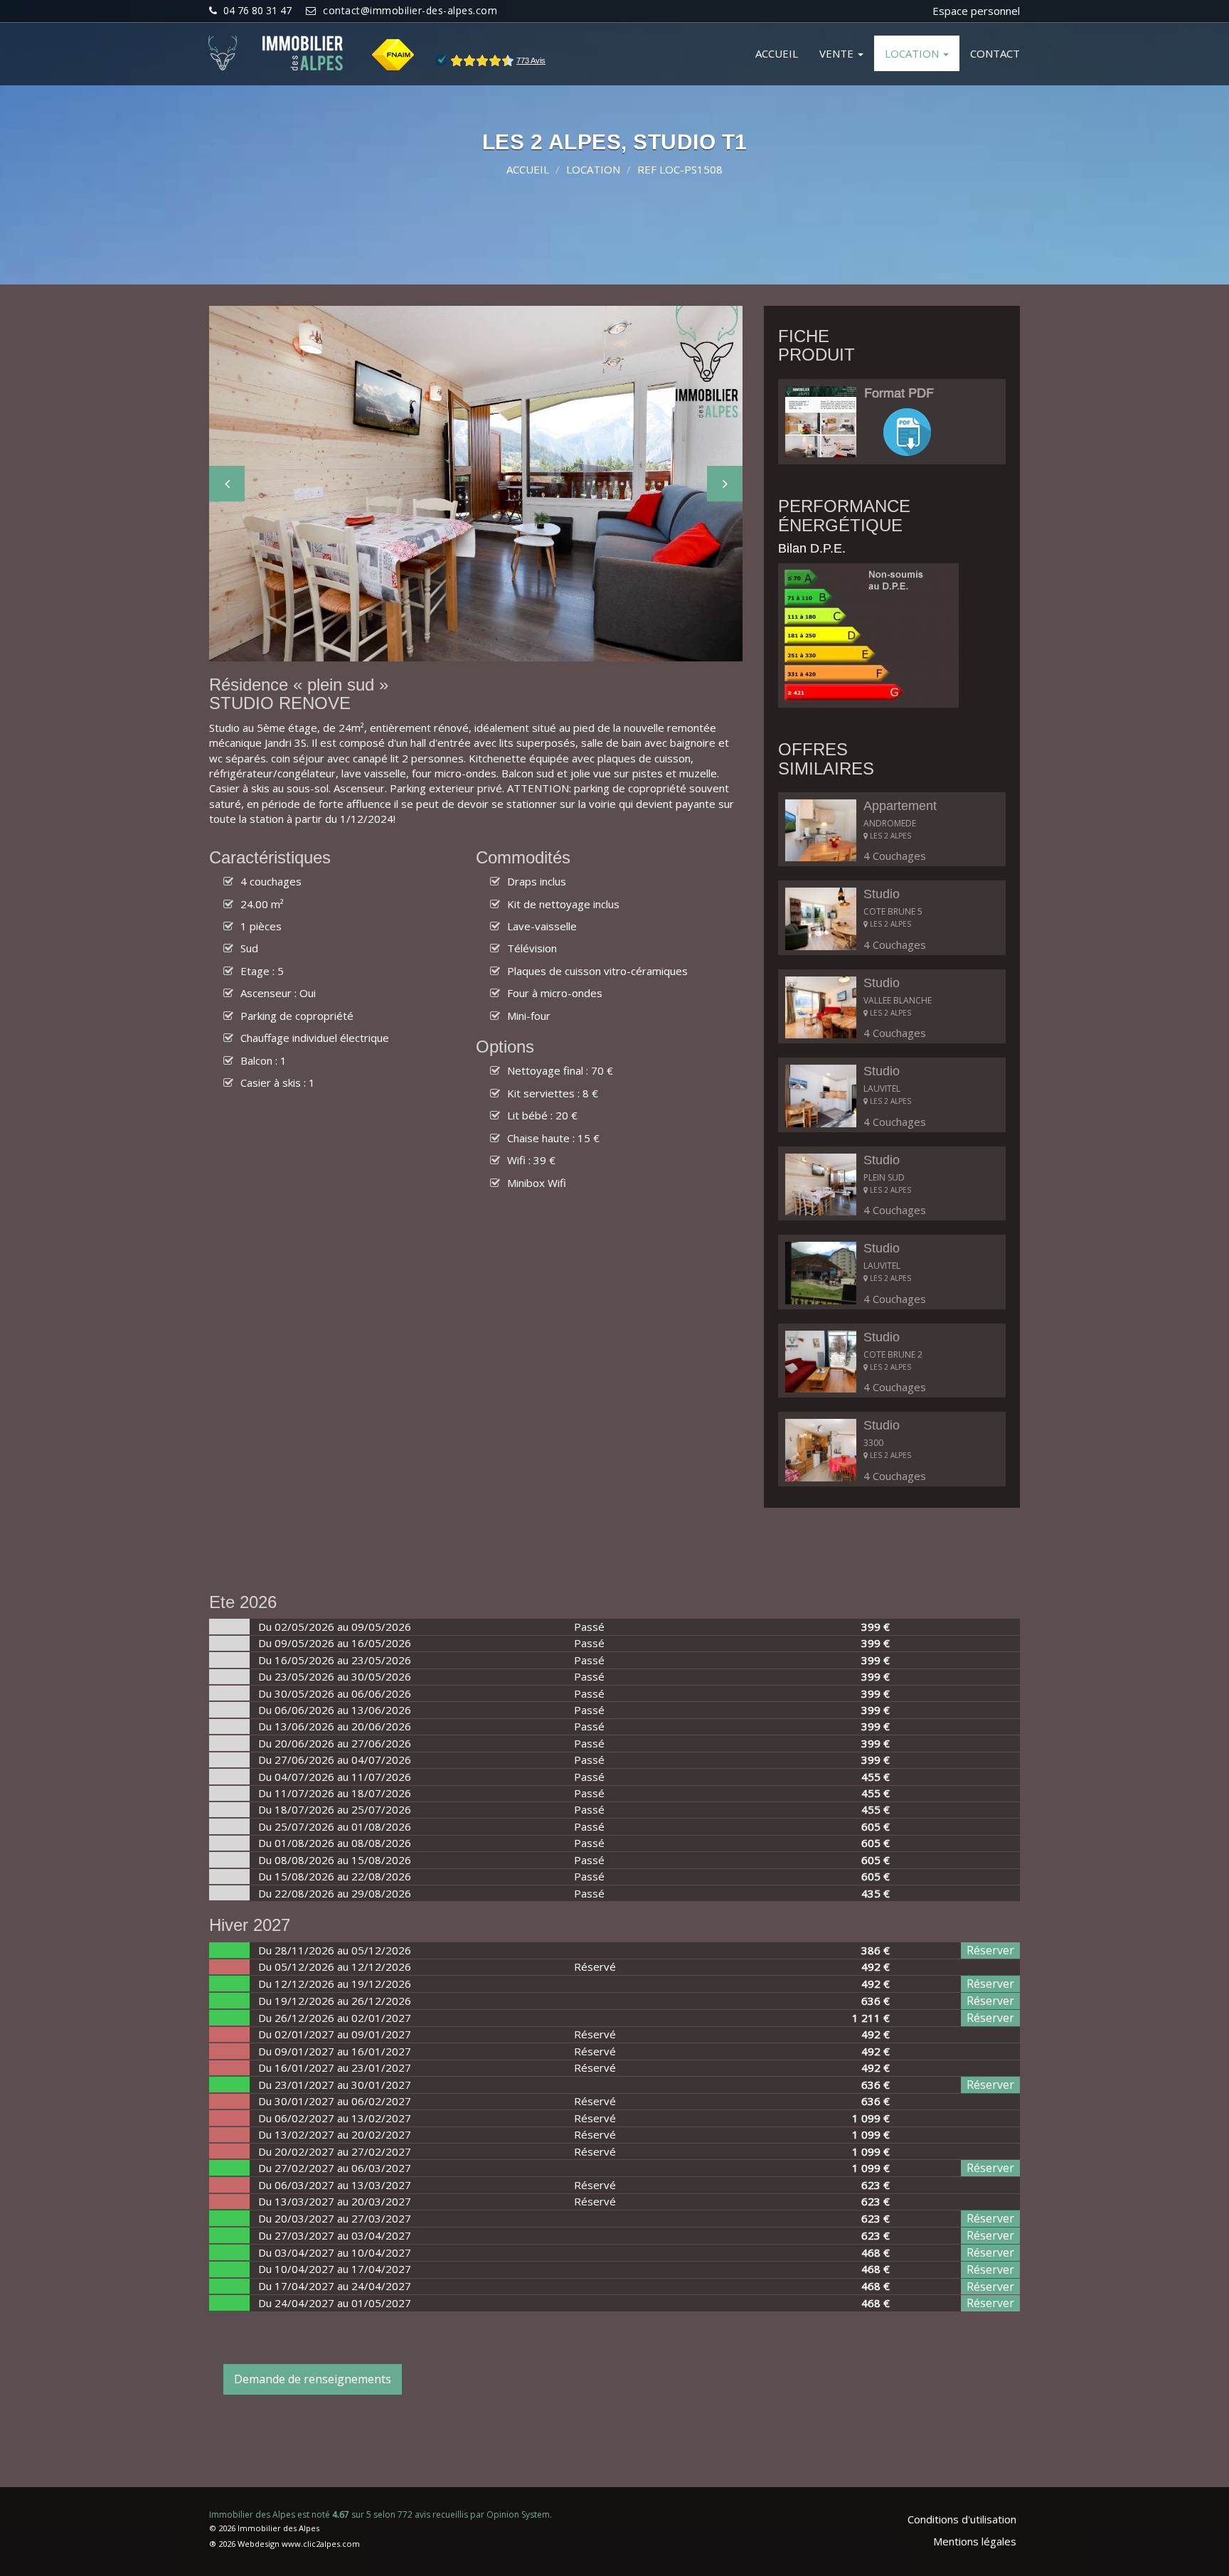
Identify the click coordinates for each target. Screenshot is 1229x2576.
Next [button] (725, 484)
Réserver (990, 1950)
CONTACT (995, 53)
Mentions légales (975, 2541)
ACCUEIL (777, 53)
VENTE (838, 53)
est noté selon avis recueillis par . (381, 2514)
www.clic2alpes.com (321, 2544)
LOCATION (913, 53)
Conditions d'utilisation (962, 2519)
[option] (476, 484)
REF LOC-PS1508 (680, 169)
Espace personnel (976, 11)
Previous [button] (227, 484)
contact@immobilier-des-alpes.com (410, 10)
